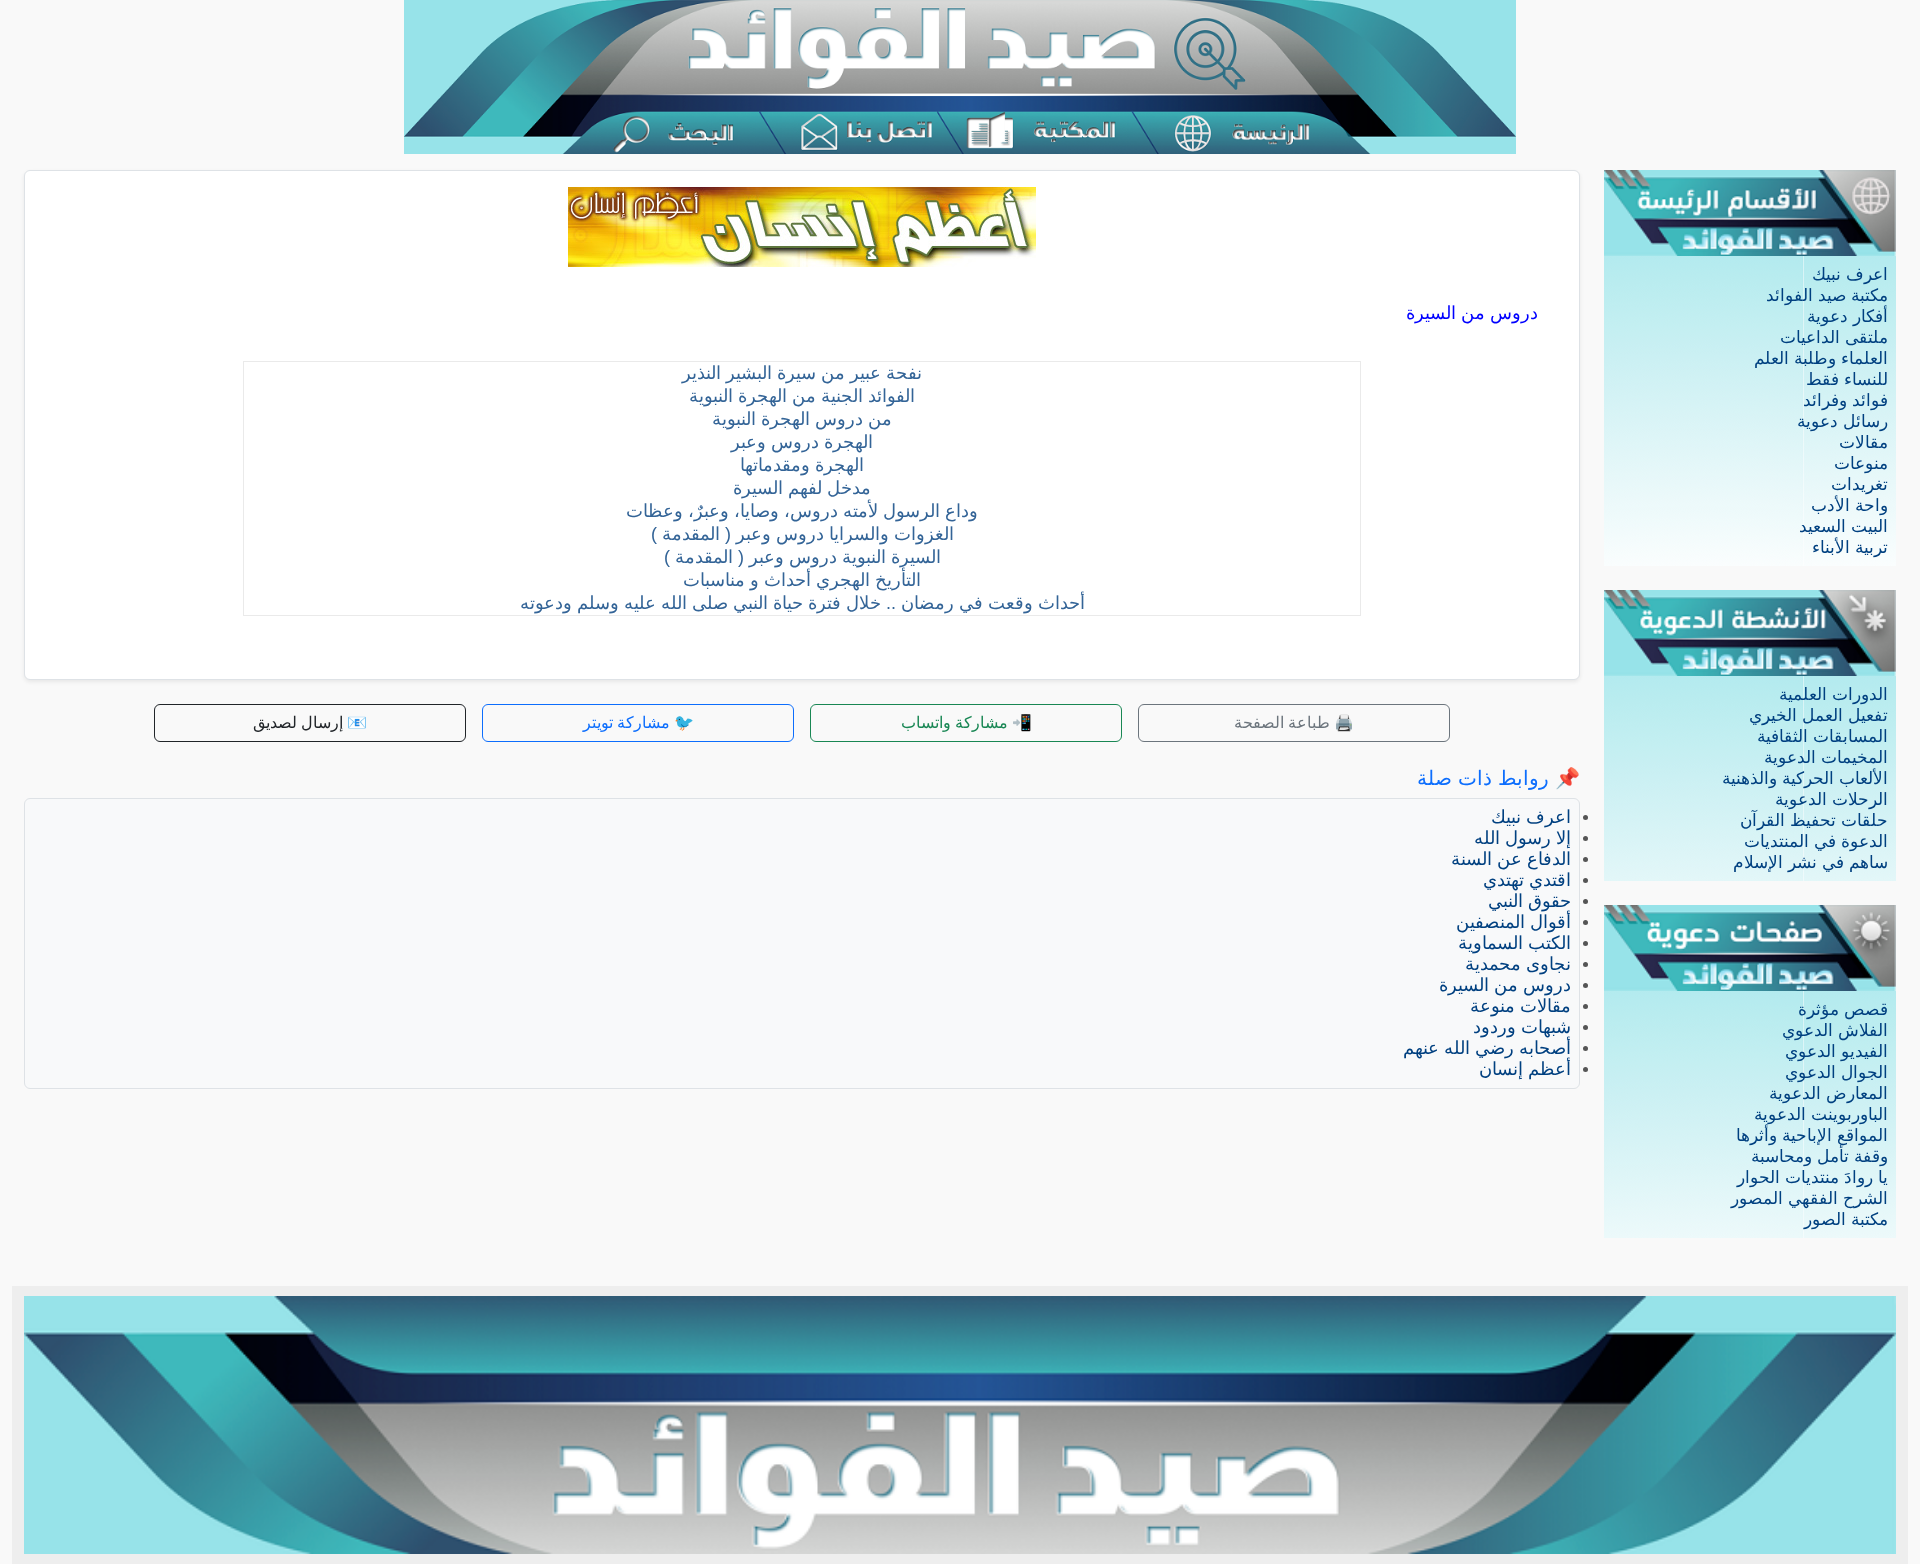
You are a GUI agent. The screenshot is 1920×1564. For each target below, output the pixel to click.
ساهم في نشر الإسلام (1810, 862)
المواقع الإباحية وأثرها (1812, 1135)
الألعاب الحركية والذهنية (1805, 778)
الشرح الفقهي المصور (1809, 1198)
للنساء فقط (1847, 379)
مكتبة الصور (1846, 1219)
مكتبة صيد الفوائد (1827, 295)
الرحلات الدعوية (1831, 799)
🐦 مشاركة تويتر (638, 722)
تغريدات (1859, 484)
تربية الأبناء (1850, 547)
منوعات (1861, 463)
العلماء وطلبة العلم (1821, 358)
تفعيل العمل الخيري (1818, 715)
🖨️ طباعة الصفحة (1294, 722)
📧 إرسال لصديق (310, 722)
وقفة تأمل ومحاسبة (1819, 1156)
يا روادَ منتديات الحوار (1812, 1177)
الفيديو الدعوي (1836, 1051)
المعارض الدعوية (1828, 1093)
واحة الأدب (1849, 505)
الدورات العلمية (1833, 694)
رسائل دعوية (1842, 421)
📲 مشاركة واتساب (966, 722)
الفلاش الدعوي (1835, 1030)
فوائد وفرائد (1845, 400)
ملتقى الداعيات (1834, 337)
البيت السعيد (1843, 526)
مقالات (1863, 442)
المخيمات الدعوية (1826, 757)
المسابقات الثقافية (1822, 736)
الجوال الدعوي (1836, 1072)
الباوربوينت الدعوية (1821, 1114)
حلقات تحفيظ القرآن (1814, 820)
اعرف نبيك (1850, 274)
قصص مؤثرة (1843, 1009)
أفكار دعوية (1847, 316)
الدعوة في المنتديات (1816, 841)
